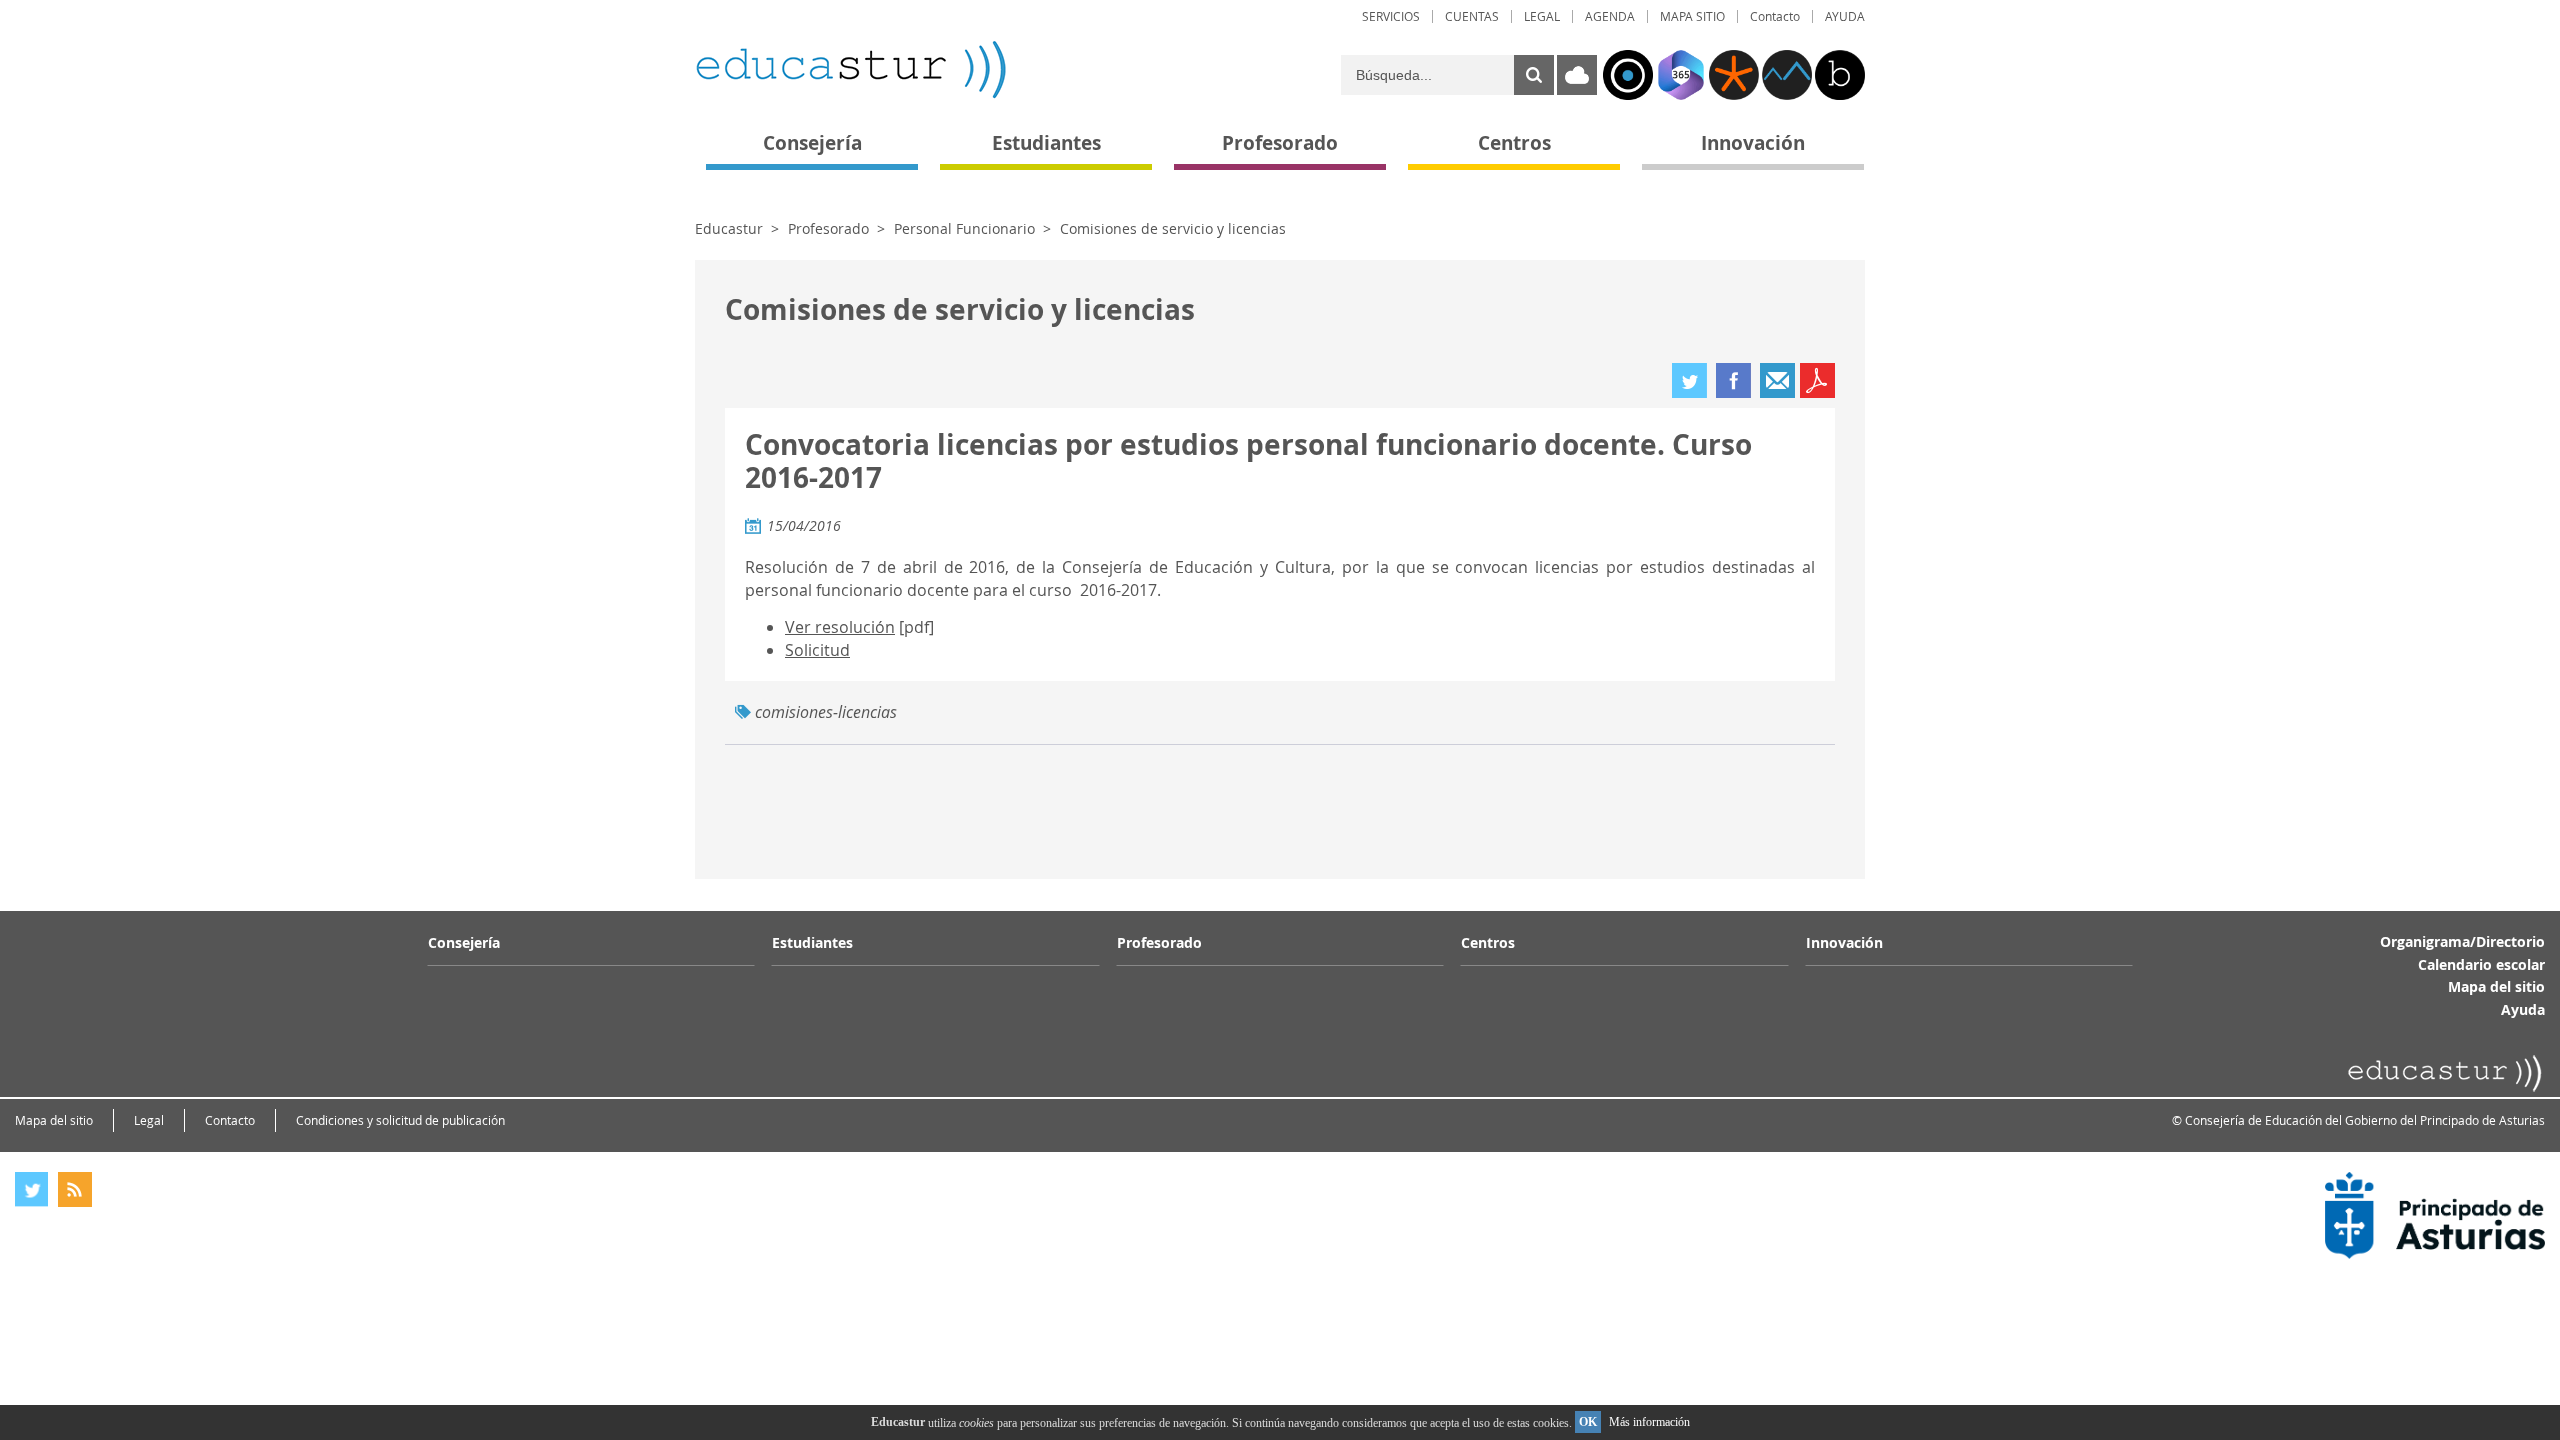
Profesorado (828, 228)
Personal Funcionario (964, 228)
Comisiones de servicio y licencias (1173, 228)
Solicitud (817, 650)
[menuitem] (1391, 16)
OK (1588, 1422)
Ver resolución (840, 627)
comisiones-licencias (826, 712)
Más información (1649, 1422)
